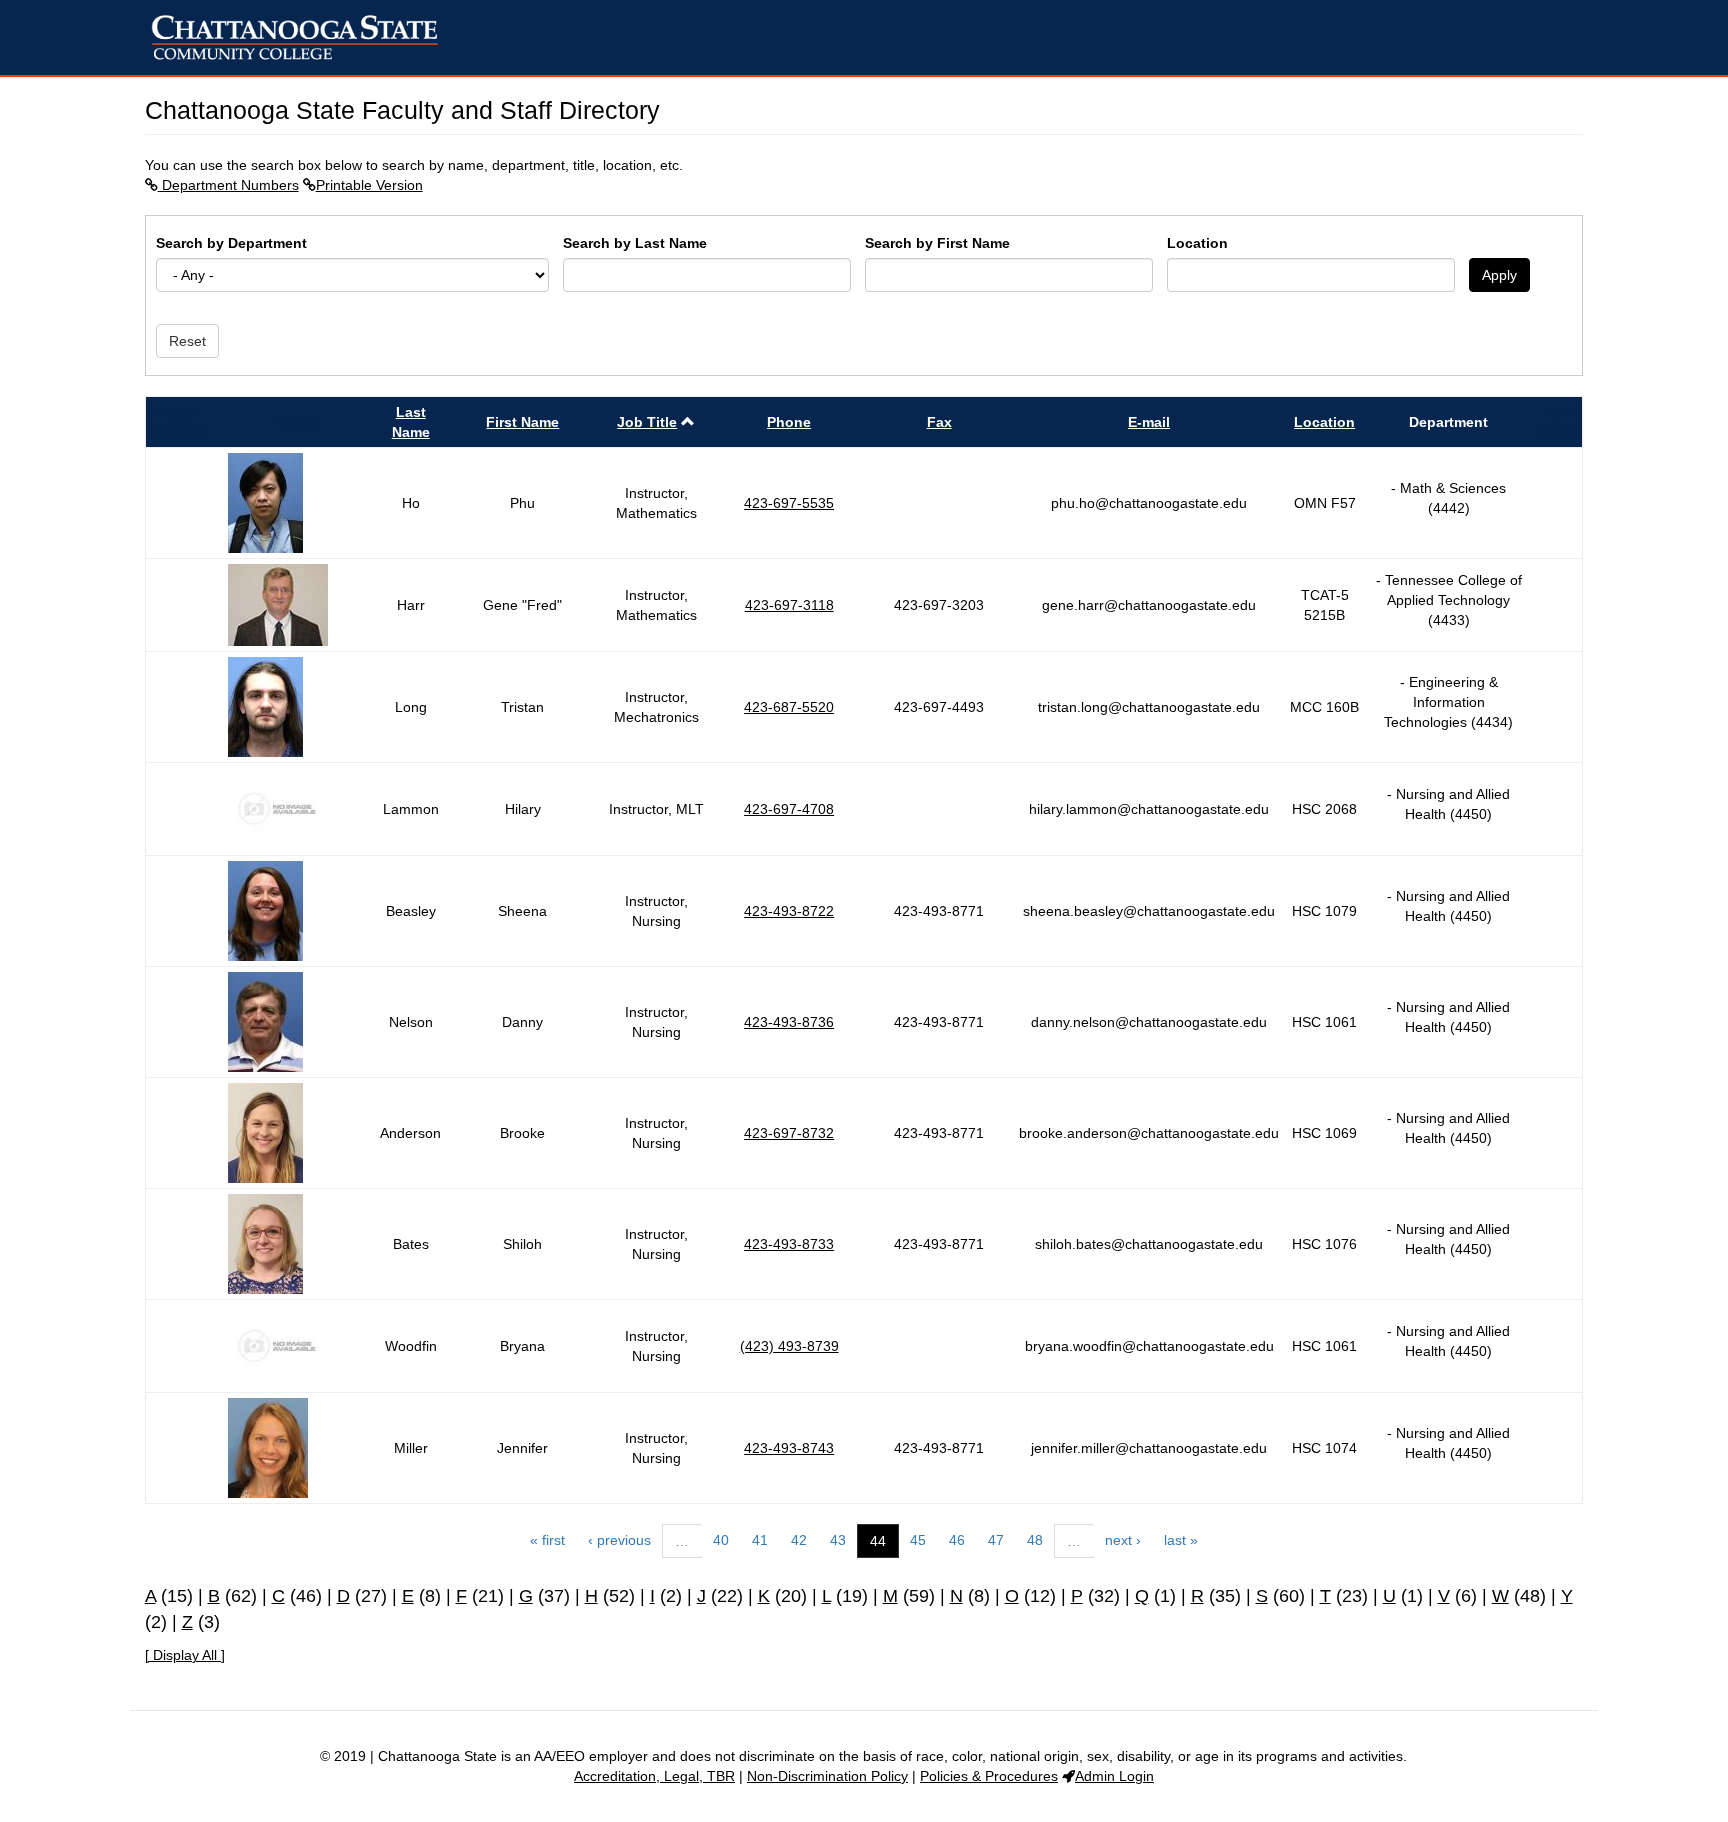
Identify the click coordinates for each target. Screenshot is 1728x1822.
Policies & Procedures (989, 1776)
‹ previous (619, 1540)
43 (838, 1540)
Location (1197, 243)
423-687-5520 (789, 707)
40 (721, 1540)
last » (1181, 1540)
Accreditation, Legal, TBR (654, 1776)
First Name (522, 422)
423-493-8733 (789, 1244)
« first (547, 1540)
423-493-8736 (789, 1022)
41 (760, 1540)
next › (1123, 1540)
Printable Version (369, 185)
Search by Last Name (635, 243)
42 (799, 1540)
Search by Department (231, 243)
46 (957, 1540)
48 (1035, 1540)
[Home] (302, 37)
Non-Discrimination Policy (827, 1776)
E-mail (1149, 422)
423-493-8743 (789, 1448)
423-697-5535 (789, 503)
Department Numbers (228, 185)
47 (996, 1540)
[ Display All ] (185, 1655)
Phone (789, 422)
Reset (187, 341)
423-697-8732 (789, 1133)
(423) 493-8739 (789, 1346)
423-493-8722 (789, 911)
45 (918, 1540)
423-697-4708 (789, 809)
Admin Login (1114, 1776)
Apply (1499, 275)
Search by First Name (937, 243)
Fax (939, 422)
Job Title (647, 422)
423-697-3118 (789, 605)
